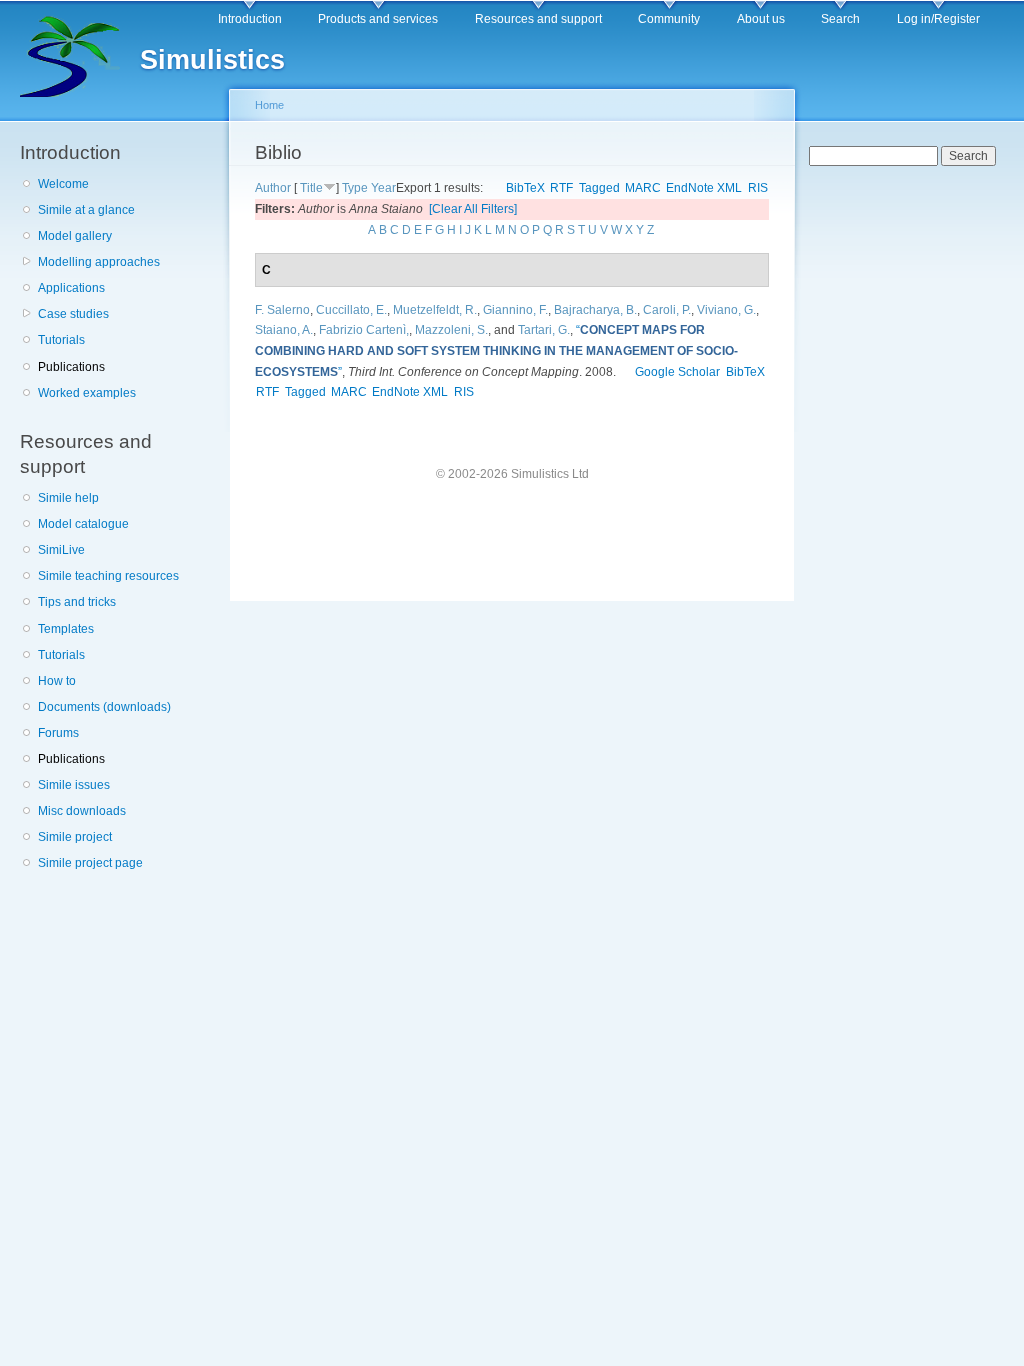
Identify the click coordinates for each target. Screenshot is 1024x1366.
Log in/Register (938, 19)
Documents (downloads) (104, 707)
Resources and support (538, 19)
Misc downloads (82, 811)
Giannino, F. (515, 310)
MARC (643, 188)
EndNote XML (704, 188)
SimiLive (61, 550)
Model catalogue (83, 524)
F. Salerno (282, 310)
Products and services (378, 19)
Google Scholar (677, 372)
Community (669, 19)
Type (355, 188)
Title (311, 188)
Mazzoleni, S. (451, 330)
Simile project (75, 837)
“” (496, 350)
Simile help (68, 498)
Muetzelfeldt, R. (435, 310)
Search (840, 19)
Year (383, 188)
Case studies (73, 314)
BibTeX (525, 188)
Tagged (599, 188)
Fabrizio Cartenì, (364, 330)
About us (761, 19)
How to (57, 681)
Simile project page (90, 863)
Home (269, 105)
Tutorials (61, 340)
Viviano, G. (726, 310)
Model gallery (75, 236)
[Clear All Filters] (473, 209)
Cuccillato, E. (351, 310)
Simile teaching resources (108, 576)
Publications (71, 367)
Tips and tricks (77, 602)
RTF (561, 188)
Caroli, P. (667, 310)
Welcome (63, 184)
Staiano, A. (284, 330)
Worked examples (87, 393)
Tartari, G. (544, 330)
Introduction (250, 19)
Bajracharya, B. (595, 310)
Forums (58, 733)
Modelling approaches (99, 262)
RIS (758, 188)
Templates (66, 629)
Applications (71, 288)
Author (273, 188)
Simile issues (74, 785)
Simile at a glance (86, 210)
